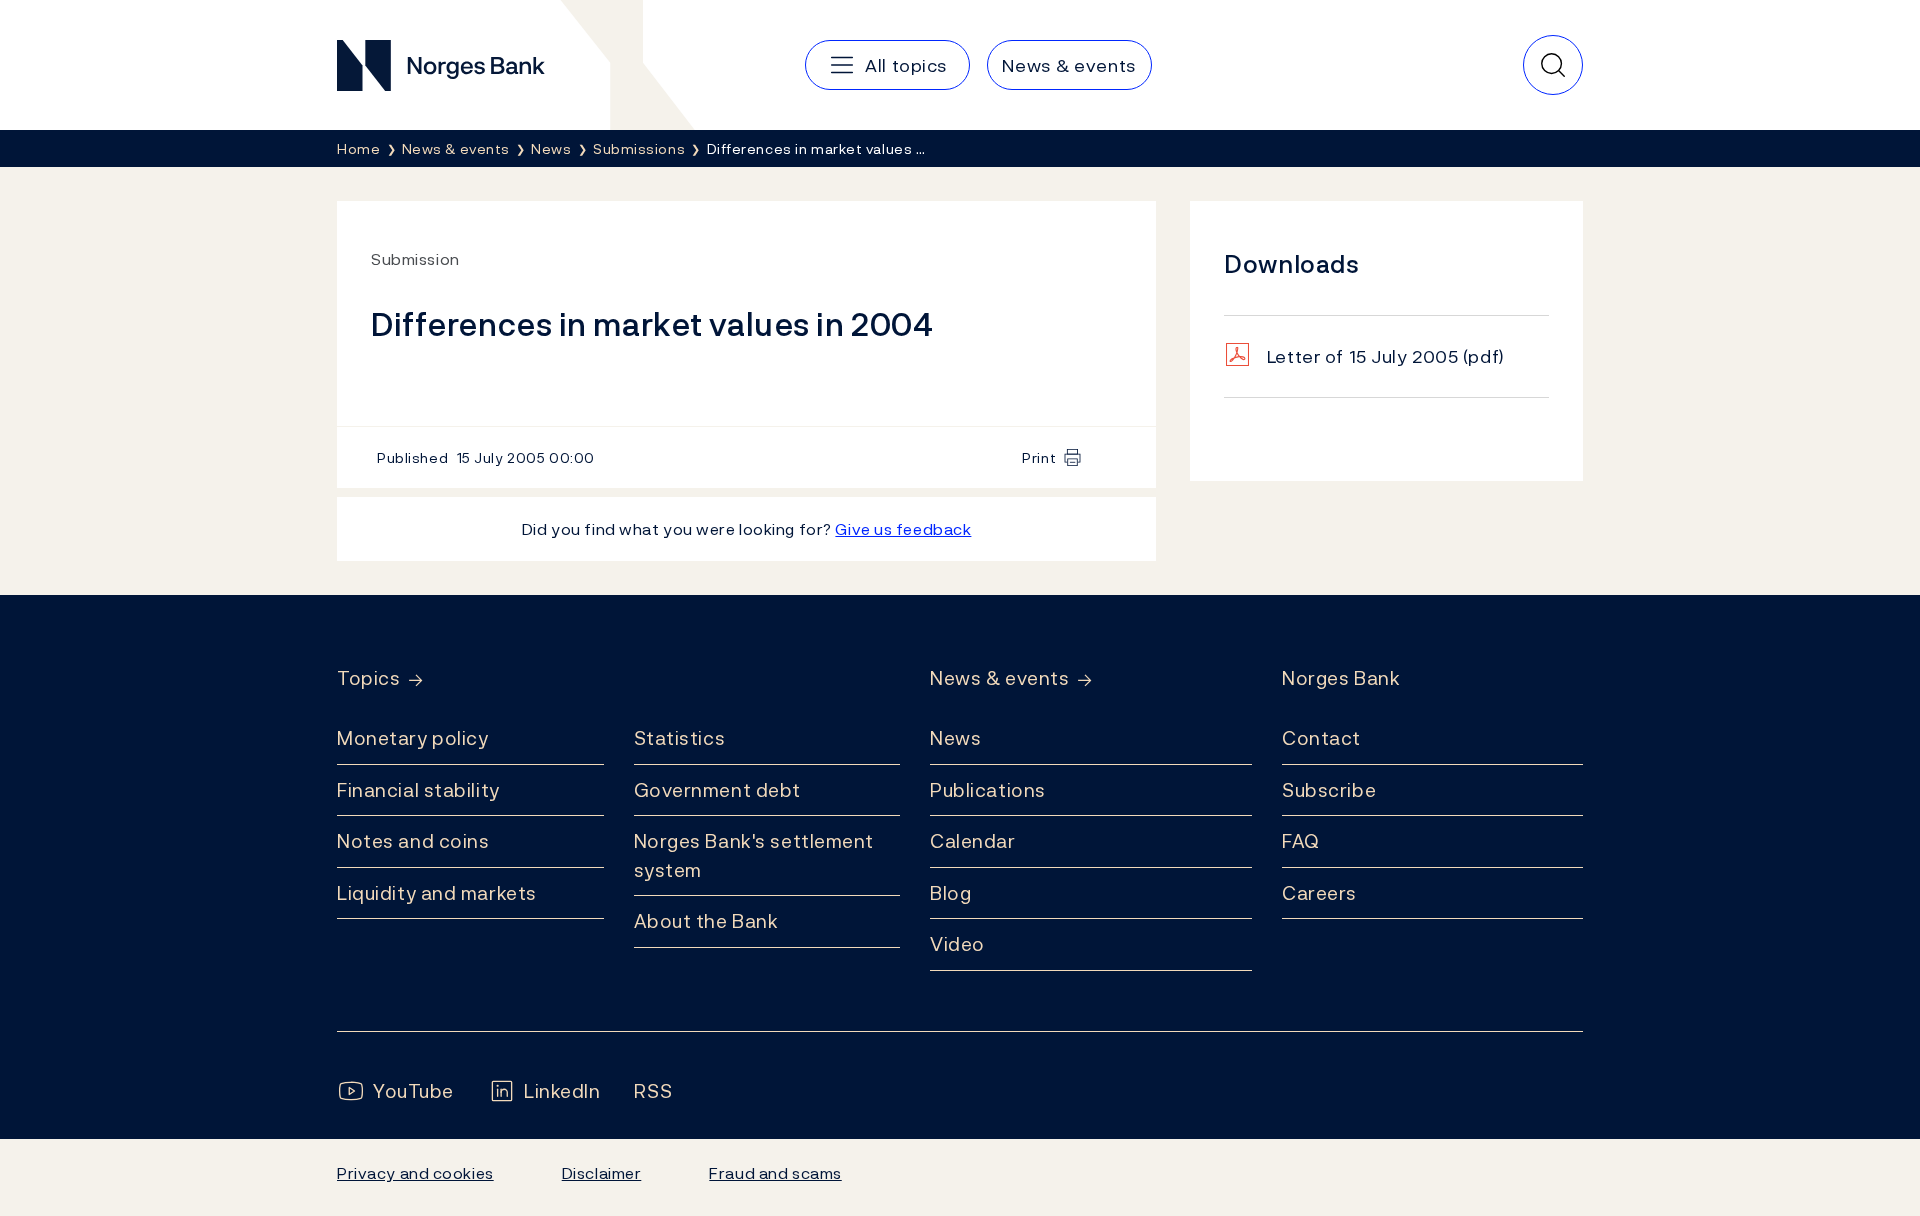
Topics (368, 678)
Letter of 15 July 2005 (1386, 356)
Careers (1319, 893)
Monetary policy (412, 738)
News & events (999, 678)
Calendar (973, 841)
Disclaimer (602, 1173)
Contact (1321, 738)
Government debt (717, 790)
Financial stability (418, 790)
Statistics (680, 738)
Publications (988, 790)
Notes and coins (413, 841)
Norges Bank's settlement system (754, 855)
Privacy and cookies (415, 1173)
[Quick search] (1553, 65)
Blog (950, 893)
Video (957, 944)
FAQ (1301, 841)
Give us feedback (903, 529)
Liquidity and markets (437, 893)
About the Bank (706, 921)
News (955, 738)
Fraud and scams (775, 1173)
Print (1039, 457)
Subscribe (1329, 790)
